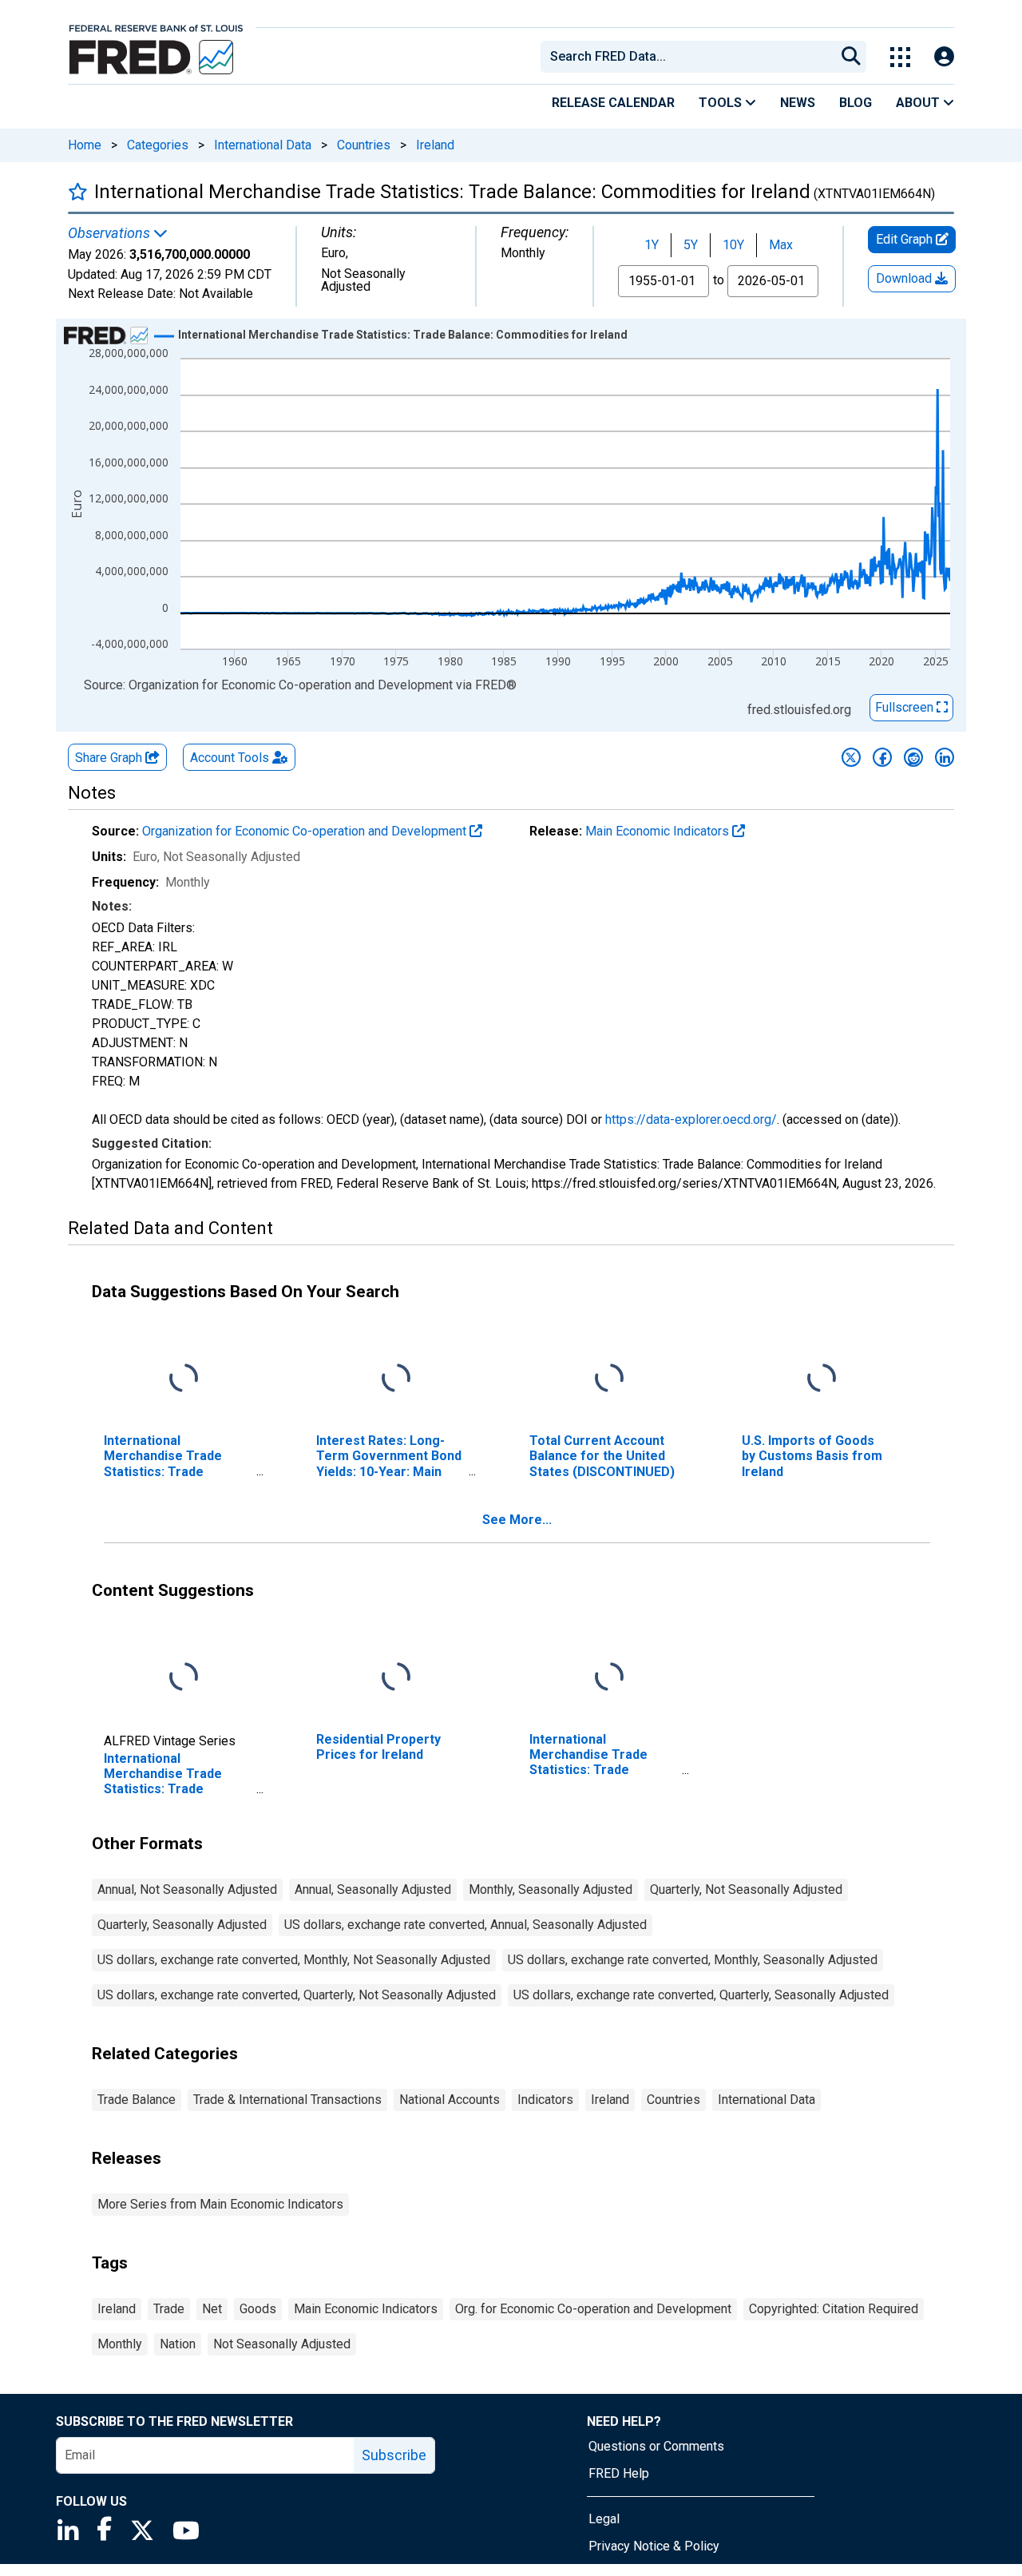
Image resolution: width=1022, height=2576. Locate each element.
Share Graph (110, 758)
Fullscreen (906, 707)
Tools (722, 103)
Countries (364, 145)
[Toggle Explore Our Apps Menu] (900, 57)
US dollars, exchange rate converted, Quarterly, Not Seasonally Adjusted (297, 1995)
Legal (604, 2519)
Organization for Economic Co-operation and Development (306, 831)
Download (905, 278)
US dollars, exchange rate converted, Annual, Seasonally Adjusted (465, 1925)
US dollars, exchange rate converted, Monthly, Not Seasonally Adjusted (294, 1960)
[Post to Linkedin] (945, 757)
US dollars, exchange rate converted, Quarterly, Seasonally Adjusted (701, 1995)
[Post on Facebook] (882, 757)
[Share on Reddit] (913, 757)
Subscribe (394, 2455)
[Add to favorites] (78, 191)
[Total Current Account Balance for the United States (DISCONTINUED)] (609, 1379)
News (798, 103)
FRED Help (619, 2473)
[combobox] (687, 57)
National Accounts (450, 2100)
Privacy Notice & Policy (654, 2546)
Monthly (120, 2344)
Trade (169, 2309)
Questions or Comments (656, 2446)
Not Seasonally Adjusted (282, 2344)
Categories (158, 145)
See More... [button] (517, 1520)
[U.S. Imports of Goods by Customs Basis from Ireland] (822, 1379)
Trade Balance (137, 2100)
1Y (652, 245)
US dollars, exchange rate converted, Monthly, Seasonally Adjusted (693, 1960)
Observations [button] (111, 233)
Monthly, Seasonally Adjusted (551, 1889)
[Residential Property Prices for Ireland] (396, 1678)
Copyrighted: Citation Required (834, 2309)
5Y (691, 245)
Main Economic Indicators (659, 831)
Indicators (545, 2100)
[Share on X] (851, 757)
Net (212, 2309)
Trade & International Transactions (287, 2100)
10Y (733, 245)
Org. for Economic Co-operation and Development (593, 2309)
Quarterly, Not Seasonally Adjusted (746, 1889)
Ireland (435, 145)
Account (230, 758)
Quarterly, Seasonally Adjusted (182, 1925)
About (919, 103)
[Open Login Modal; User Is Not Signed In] (944, 57)
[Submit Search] (851, 57)
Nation (178, 2344)
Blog (856, 103)
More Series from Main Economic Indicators (220, 2204)
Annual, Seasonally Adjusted (373, 1889)
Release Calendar (613, 103)
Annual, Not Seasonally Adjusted (187, 1889)
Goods (258, 2309)
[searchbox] (691, 57)
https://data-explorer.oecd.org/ (691, 1119)
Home (85, 145)
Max (781, 245)
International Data (263, 145)
